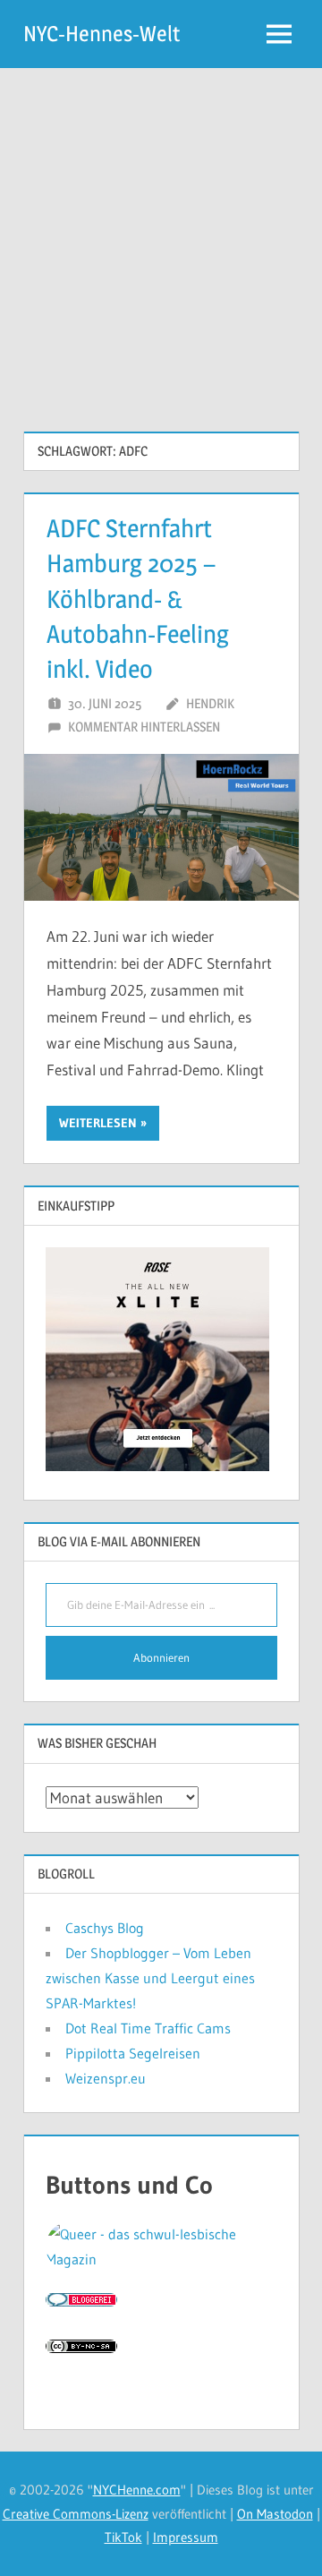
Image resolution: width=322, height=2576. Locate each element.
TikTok (123, 2537)
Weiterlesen (98, 1123)
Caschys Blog (105, 1928)
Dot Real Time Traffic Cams (148, 2028)
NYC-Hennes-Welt (102, 34)
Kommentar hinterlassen (144, 727)
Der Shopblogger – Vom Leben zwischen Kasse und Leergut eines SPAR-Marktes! (150, 1978)
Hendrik (210, 703)
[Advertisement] (161, 238)
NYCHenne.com (137, 2490)
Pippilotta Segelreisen (133, 2053)
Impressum (186, 2537)
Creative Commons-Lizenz (76, 2514)
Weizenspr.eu (106, 2078)
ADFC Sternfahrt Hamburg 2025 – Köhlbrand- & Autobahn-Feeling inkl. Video (138, 599)
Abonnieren (161, 1657)
